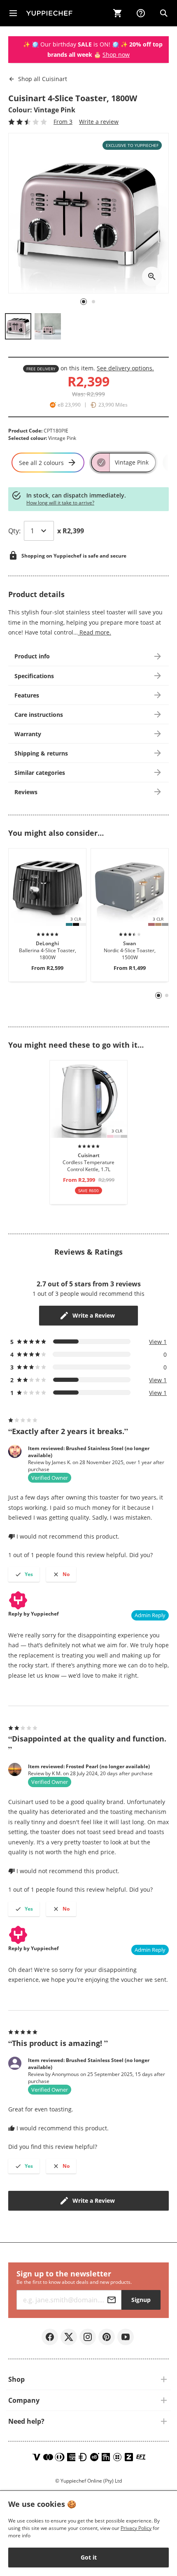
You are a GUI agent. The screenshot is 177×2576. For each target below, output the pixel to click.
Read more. (94, 632)
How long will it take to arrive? (60, 503)
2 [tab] (167, 995)
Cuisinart (43, 79)
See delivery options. (125, 368)
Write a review (99, 122)
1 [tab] (159, 996)
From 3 (63, 122)
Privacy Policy (136, 2528)
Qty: (14, 531)
